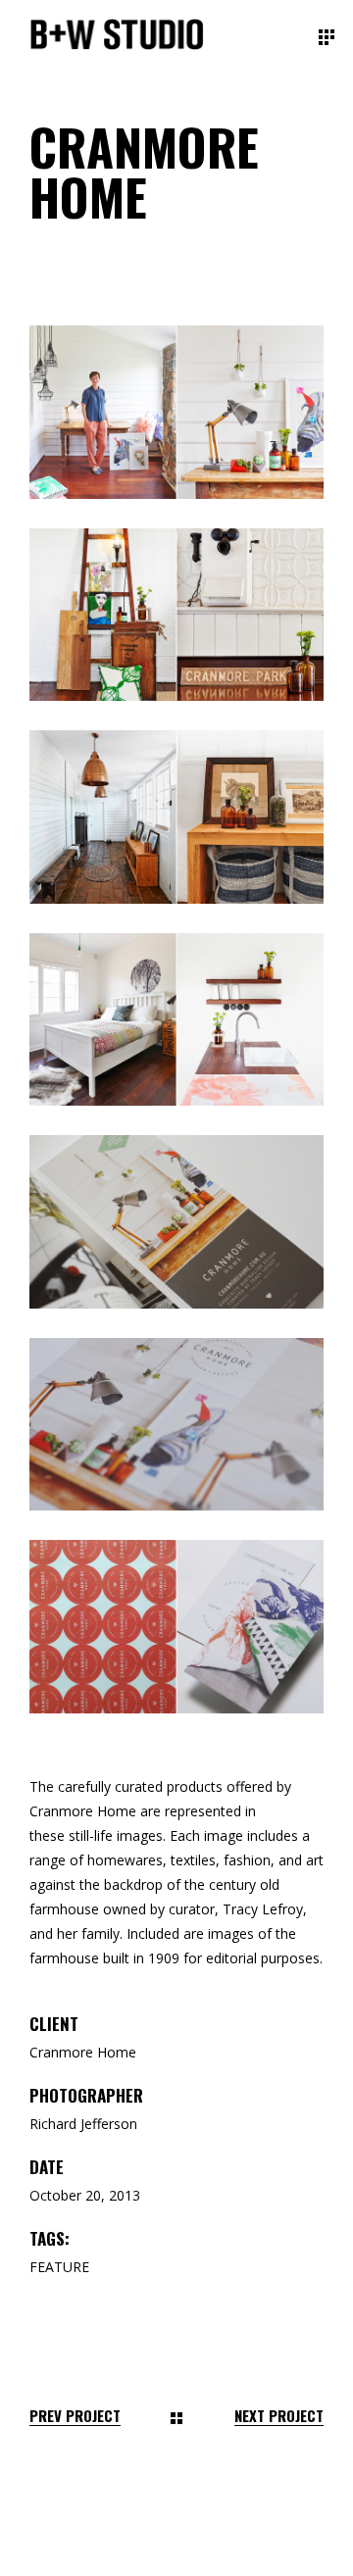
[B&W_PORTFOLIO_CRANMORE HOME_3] (176, 615)
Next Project (279, 2416)
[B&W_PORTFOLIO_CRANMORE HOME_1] (176, 1222)
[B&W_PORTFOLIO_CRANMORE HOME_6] (176, 1425)
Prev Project (75, 2416)
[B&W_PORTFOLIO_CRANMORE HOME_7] (176, 1627)
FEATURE (59, 2267)
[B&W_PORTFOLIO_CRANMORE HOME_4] (176, 817)
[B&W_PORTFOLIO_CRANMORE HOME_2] (176, 412)
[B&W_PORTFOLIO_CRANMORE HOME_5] (176, 1020)
